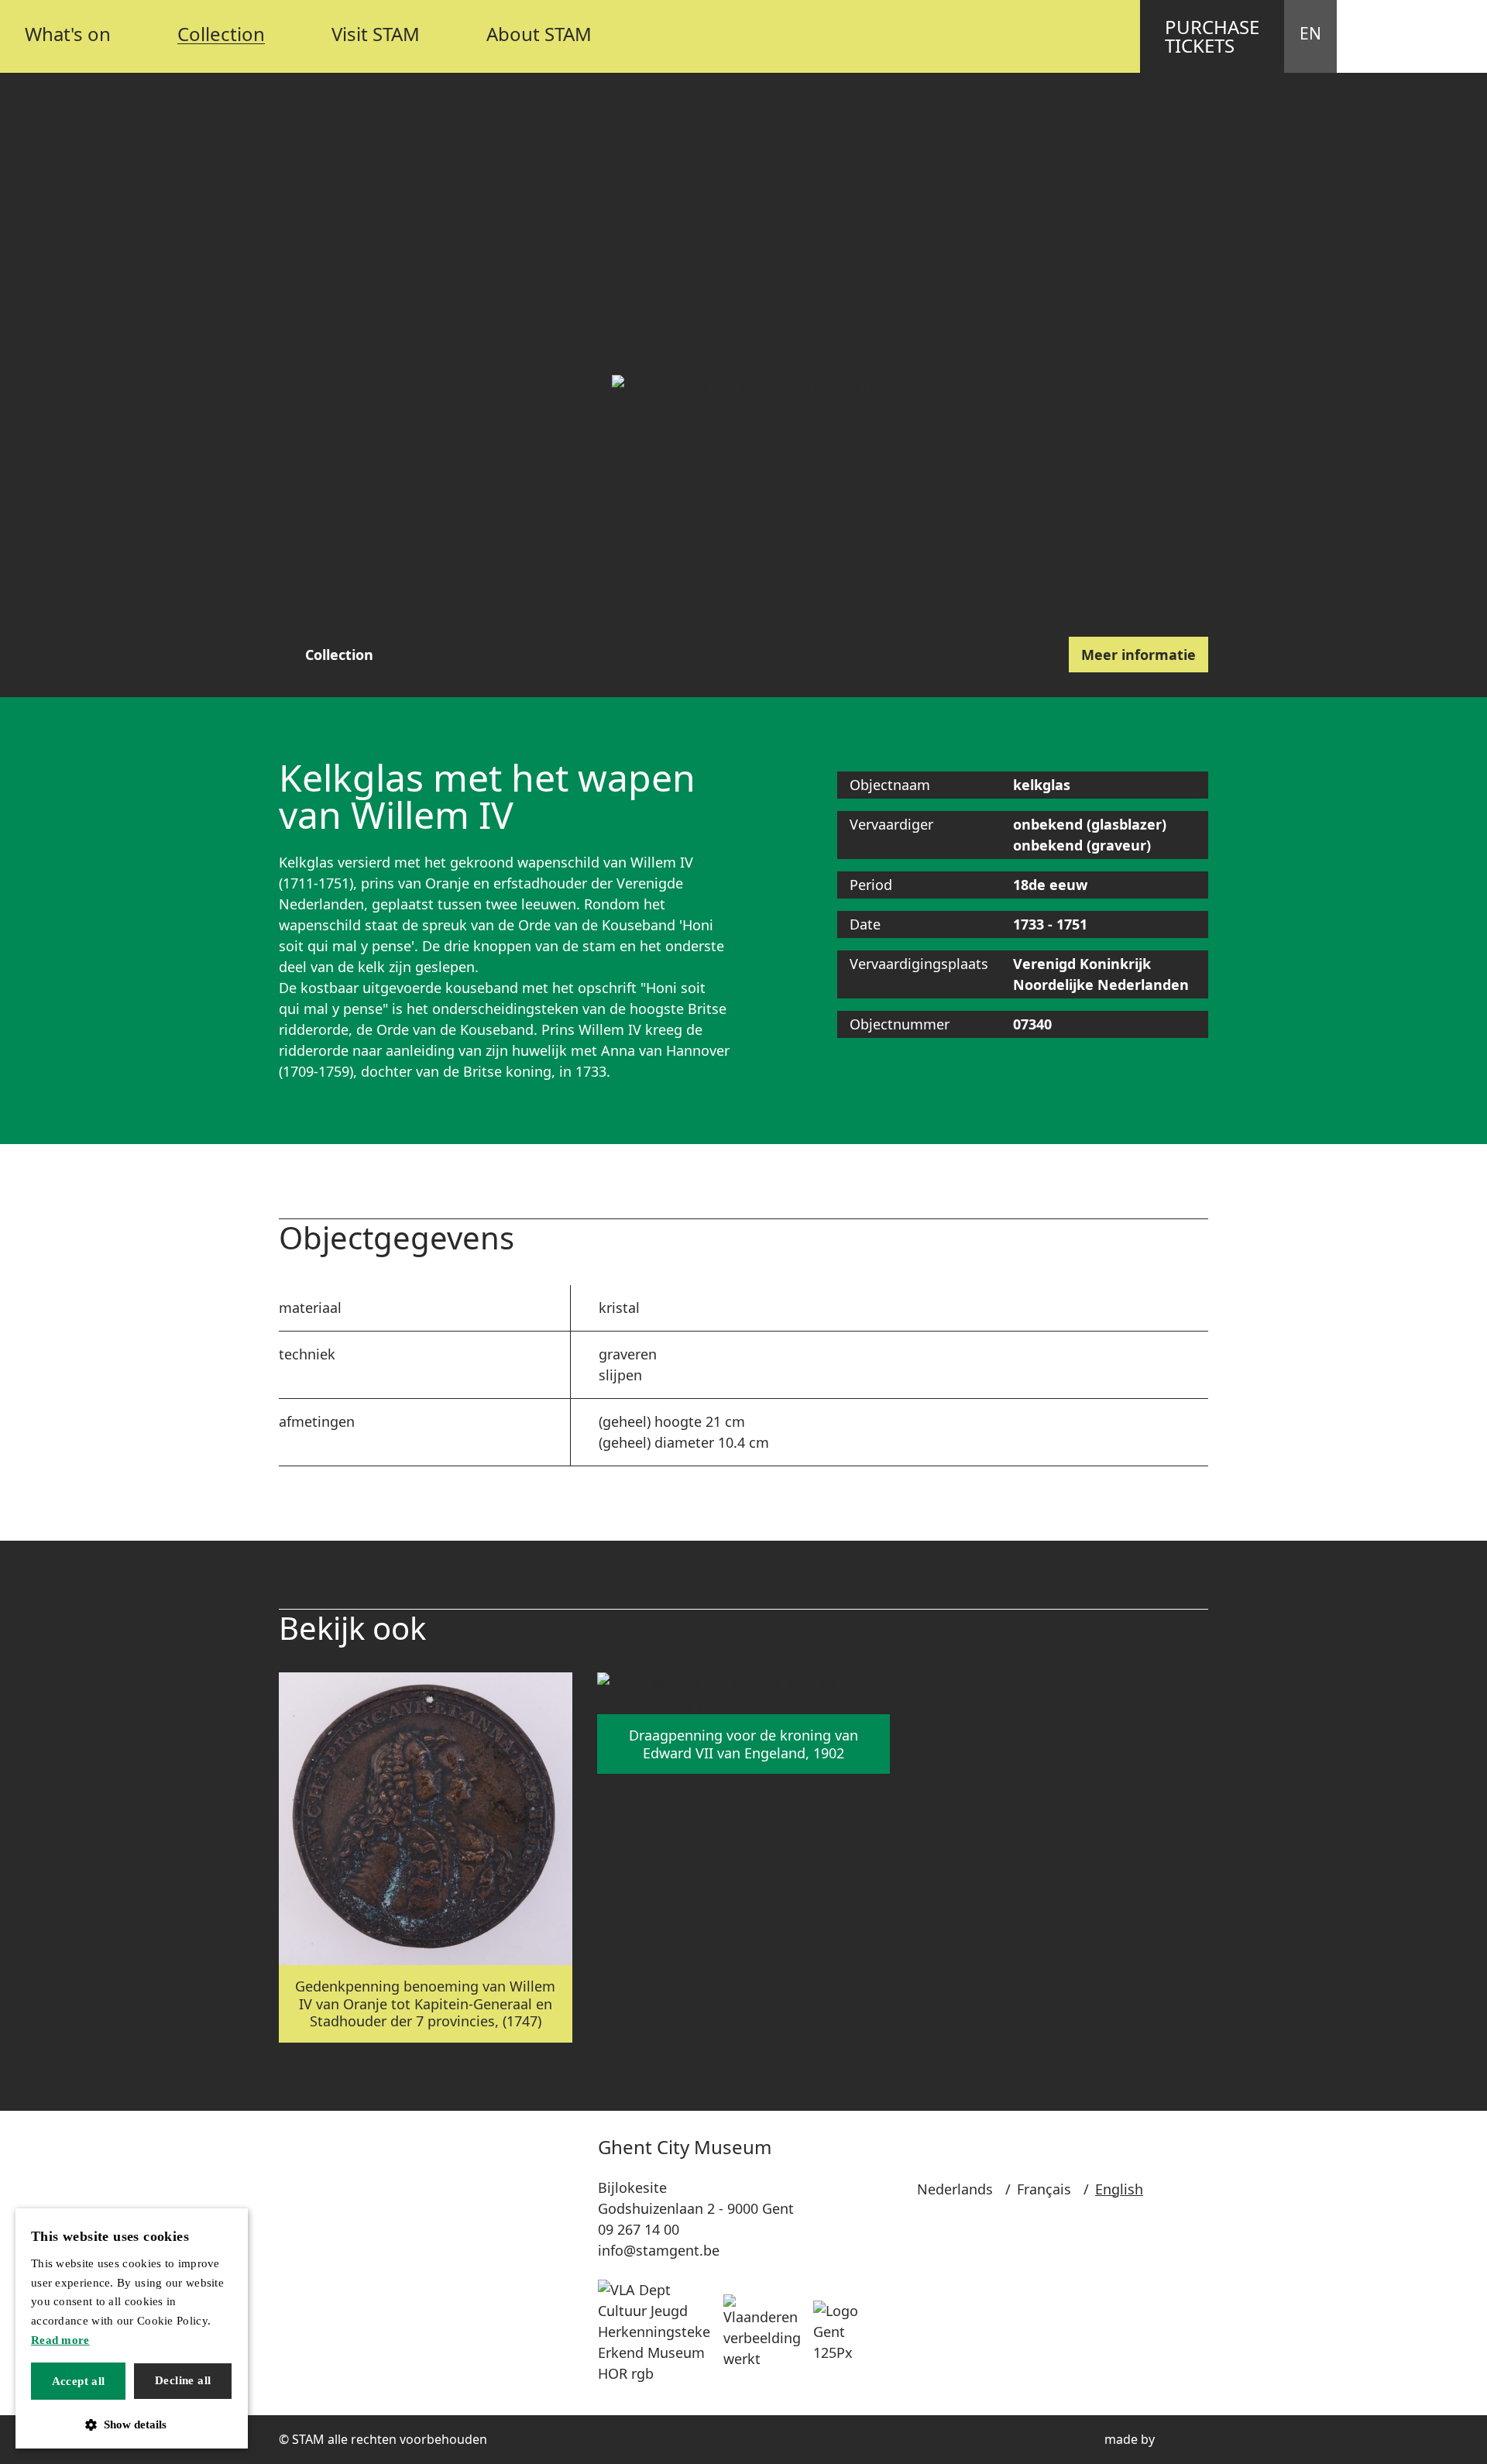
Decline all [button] (183, 2380)
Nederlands (955, 2189)
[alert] (132, 2328)
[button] (132, 2425)
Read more (60, 2340)
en (1310, 33)
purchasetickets (1212, 36)
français (1044, 2189)
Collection (339, 655)
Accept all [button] (79, 2381)
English (1119, 2189)
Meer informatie (1138, 655)
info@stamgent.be (659, 2250)
